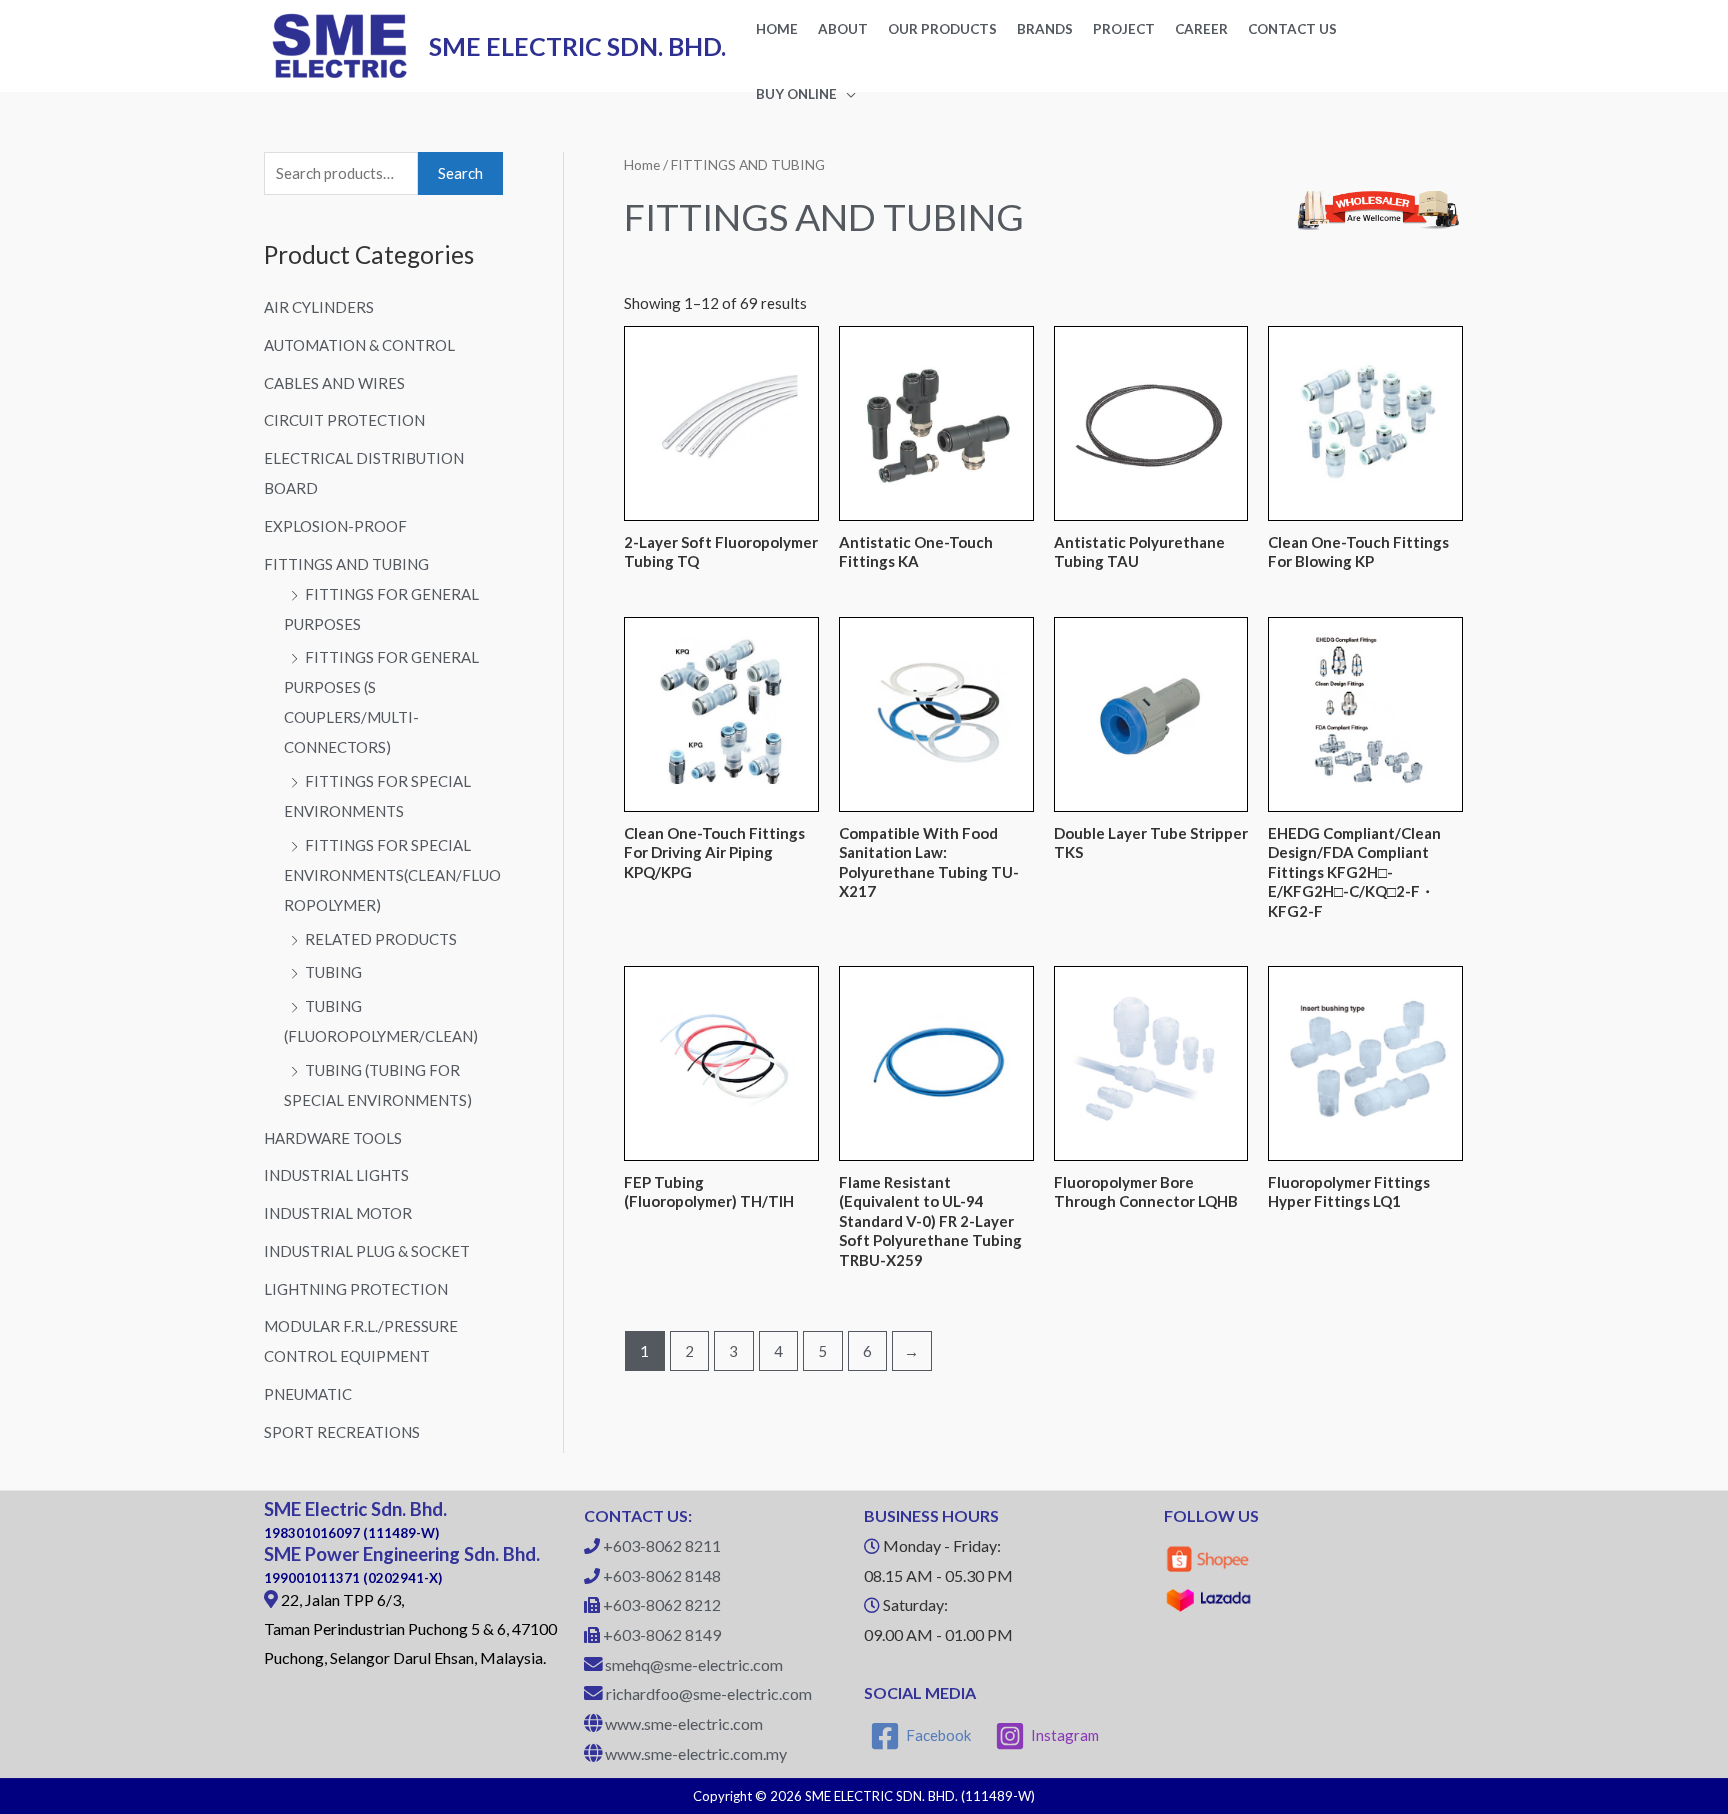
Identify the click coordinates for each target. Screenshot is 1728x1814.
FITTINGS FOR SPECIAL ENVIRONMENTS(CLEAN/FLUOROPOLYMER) (392, 875)
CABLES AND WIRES (334, 383)
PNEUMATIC (308, 1394)
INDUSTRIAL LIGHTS (336, 1175)
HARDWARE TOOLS (333, 1138)
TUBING (333, 972)
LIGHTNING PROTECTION (356, 1289)
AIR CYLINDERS (319, 307)
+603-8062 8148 (662, 1575)
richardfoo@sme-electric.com (709, 1693)
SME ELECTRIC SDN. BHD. (577, 46)
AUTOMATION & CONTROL (359, 345)
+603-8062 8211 (662, 1545)
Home (642, 164)
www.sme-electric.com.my (696, 1753)
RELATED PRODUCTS (381, 939)
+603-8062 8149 (662, 1634)
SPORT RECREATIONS (342, 1432)
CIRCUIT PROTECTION (344, 420)
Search (460, 173)
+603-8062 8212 (662, 1604)
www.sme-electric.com (684, 1723)
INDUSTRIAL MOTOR (338, 1213)
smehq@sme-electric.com (694, 1664)
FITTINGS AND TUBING (346, 564)
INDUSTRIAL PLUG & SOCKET (367, 1251)
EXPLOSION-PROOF (335, 526)
